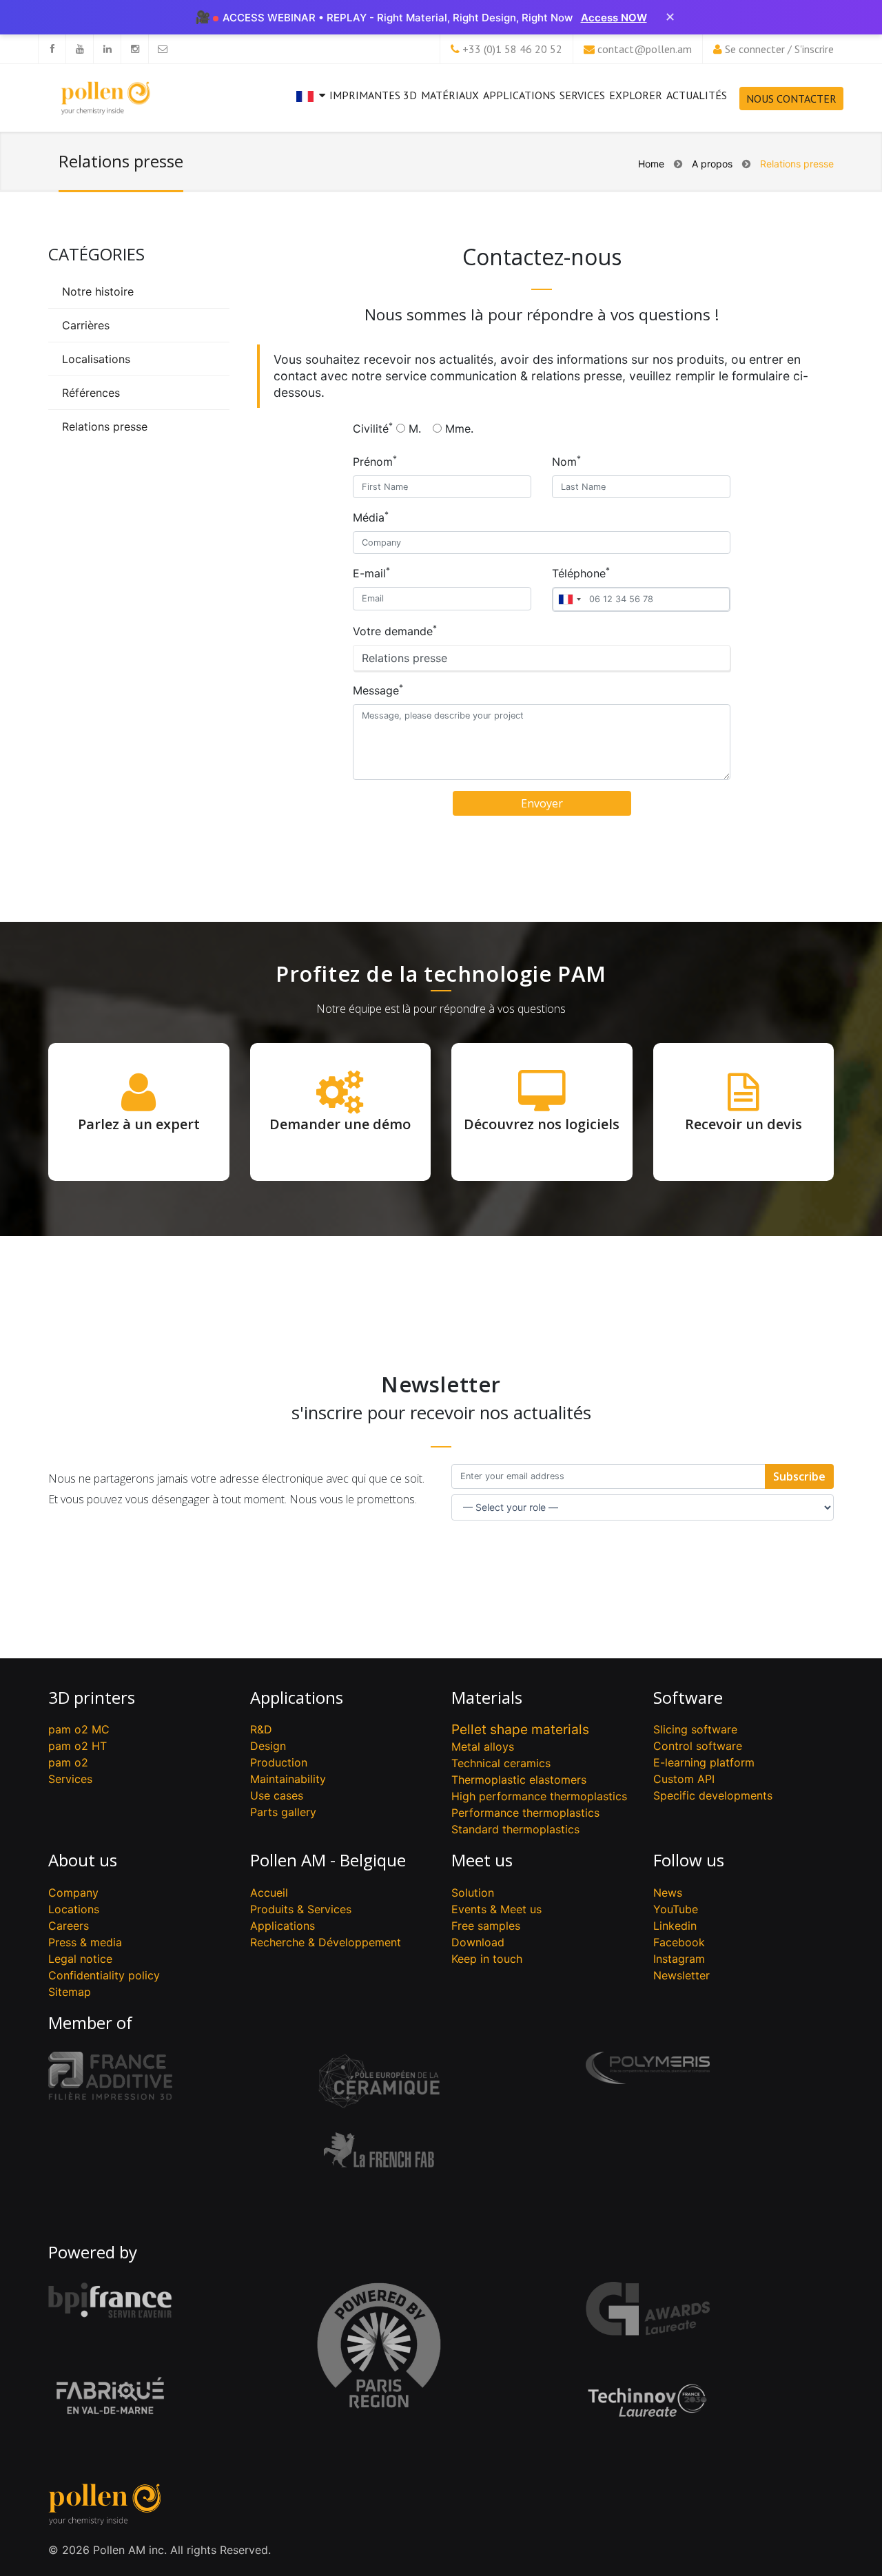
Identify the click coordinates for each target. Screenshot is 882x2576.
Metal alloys (483, 1746)
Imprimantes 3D (373, 95)
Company (73, 1893)
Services (582, 95)
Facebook (679, 1942)
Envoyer (542, 803)
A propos (712, 164)
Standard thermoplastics (515, 1829)
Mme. (459, 429)
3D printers (92, 1697)
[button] (311, 107)
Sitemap (70, 1992)
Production (279, 1762)
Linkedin (675, 1926)
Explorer (636, 95)
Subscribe (799, 1476)
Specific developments (713, 1795)
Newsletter (681, 1975)
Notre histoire (98, 291)
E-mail (371, 573)
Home (651, 164)
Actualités (697, 95)
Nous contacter (791, 99)
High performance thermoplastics (539, 1796)
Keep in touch (487, 1959)
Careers (69, 1926)
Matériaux (450, 95)
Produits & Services (301, 1909)
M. (415, 429)
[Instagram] (134, 49)
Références (91, 393)
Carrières (86, 325)
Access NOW (614, 18)
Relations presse (105, 426)
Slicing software (695, 1729)
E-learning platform (704, 1762)
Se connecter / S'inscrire (779, 49)
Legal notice (80, 1959)
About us (83, 1860)
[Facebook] (52, 49)
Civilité (373, 428)
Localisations (96, 359)
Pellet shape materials (520, 1729)
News (668, 1893)
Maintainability (288, 1779)
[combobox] (569, 599)
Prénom (375, 461)
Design (268, 1746)
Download (478, 1942)
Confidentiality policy (104, 1975)
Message (378, 690)
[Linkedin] (107, 49)
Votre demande (395, 630)
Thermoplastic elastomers (519, 1780)
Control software (698, 1746)
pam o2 (68, 1762)
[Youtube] (79, 49)
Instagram (679, 1959)
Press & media (85, 1942)
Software (688, 1697)
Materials (487, 1697)
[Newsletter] (162, 49)
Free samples (486, 1926)
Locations (74, 1909)
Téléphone (581, 573)
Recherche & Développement (326, 1942)
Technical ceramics (501, 1763)
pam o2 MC (79, 1729)
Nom (566, 461)
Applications (519, 95)
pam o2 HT (78, 1746)
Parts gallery (283, 1812)
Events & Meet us (496, 1909)
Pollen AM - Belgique (328, 1860)
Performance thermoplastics (525, 1813)
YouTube (676, 1909)
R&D (261, 1729)
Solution (473, 1893)
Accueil (269, 1893)
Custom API (684, 1779)
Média (371, 517)
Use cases (277, 1795)
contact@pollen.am (645, 49)
